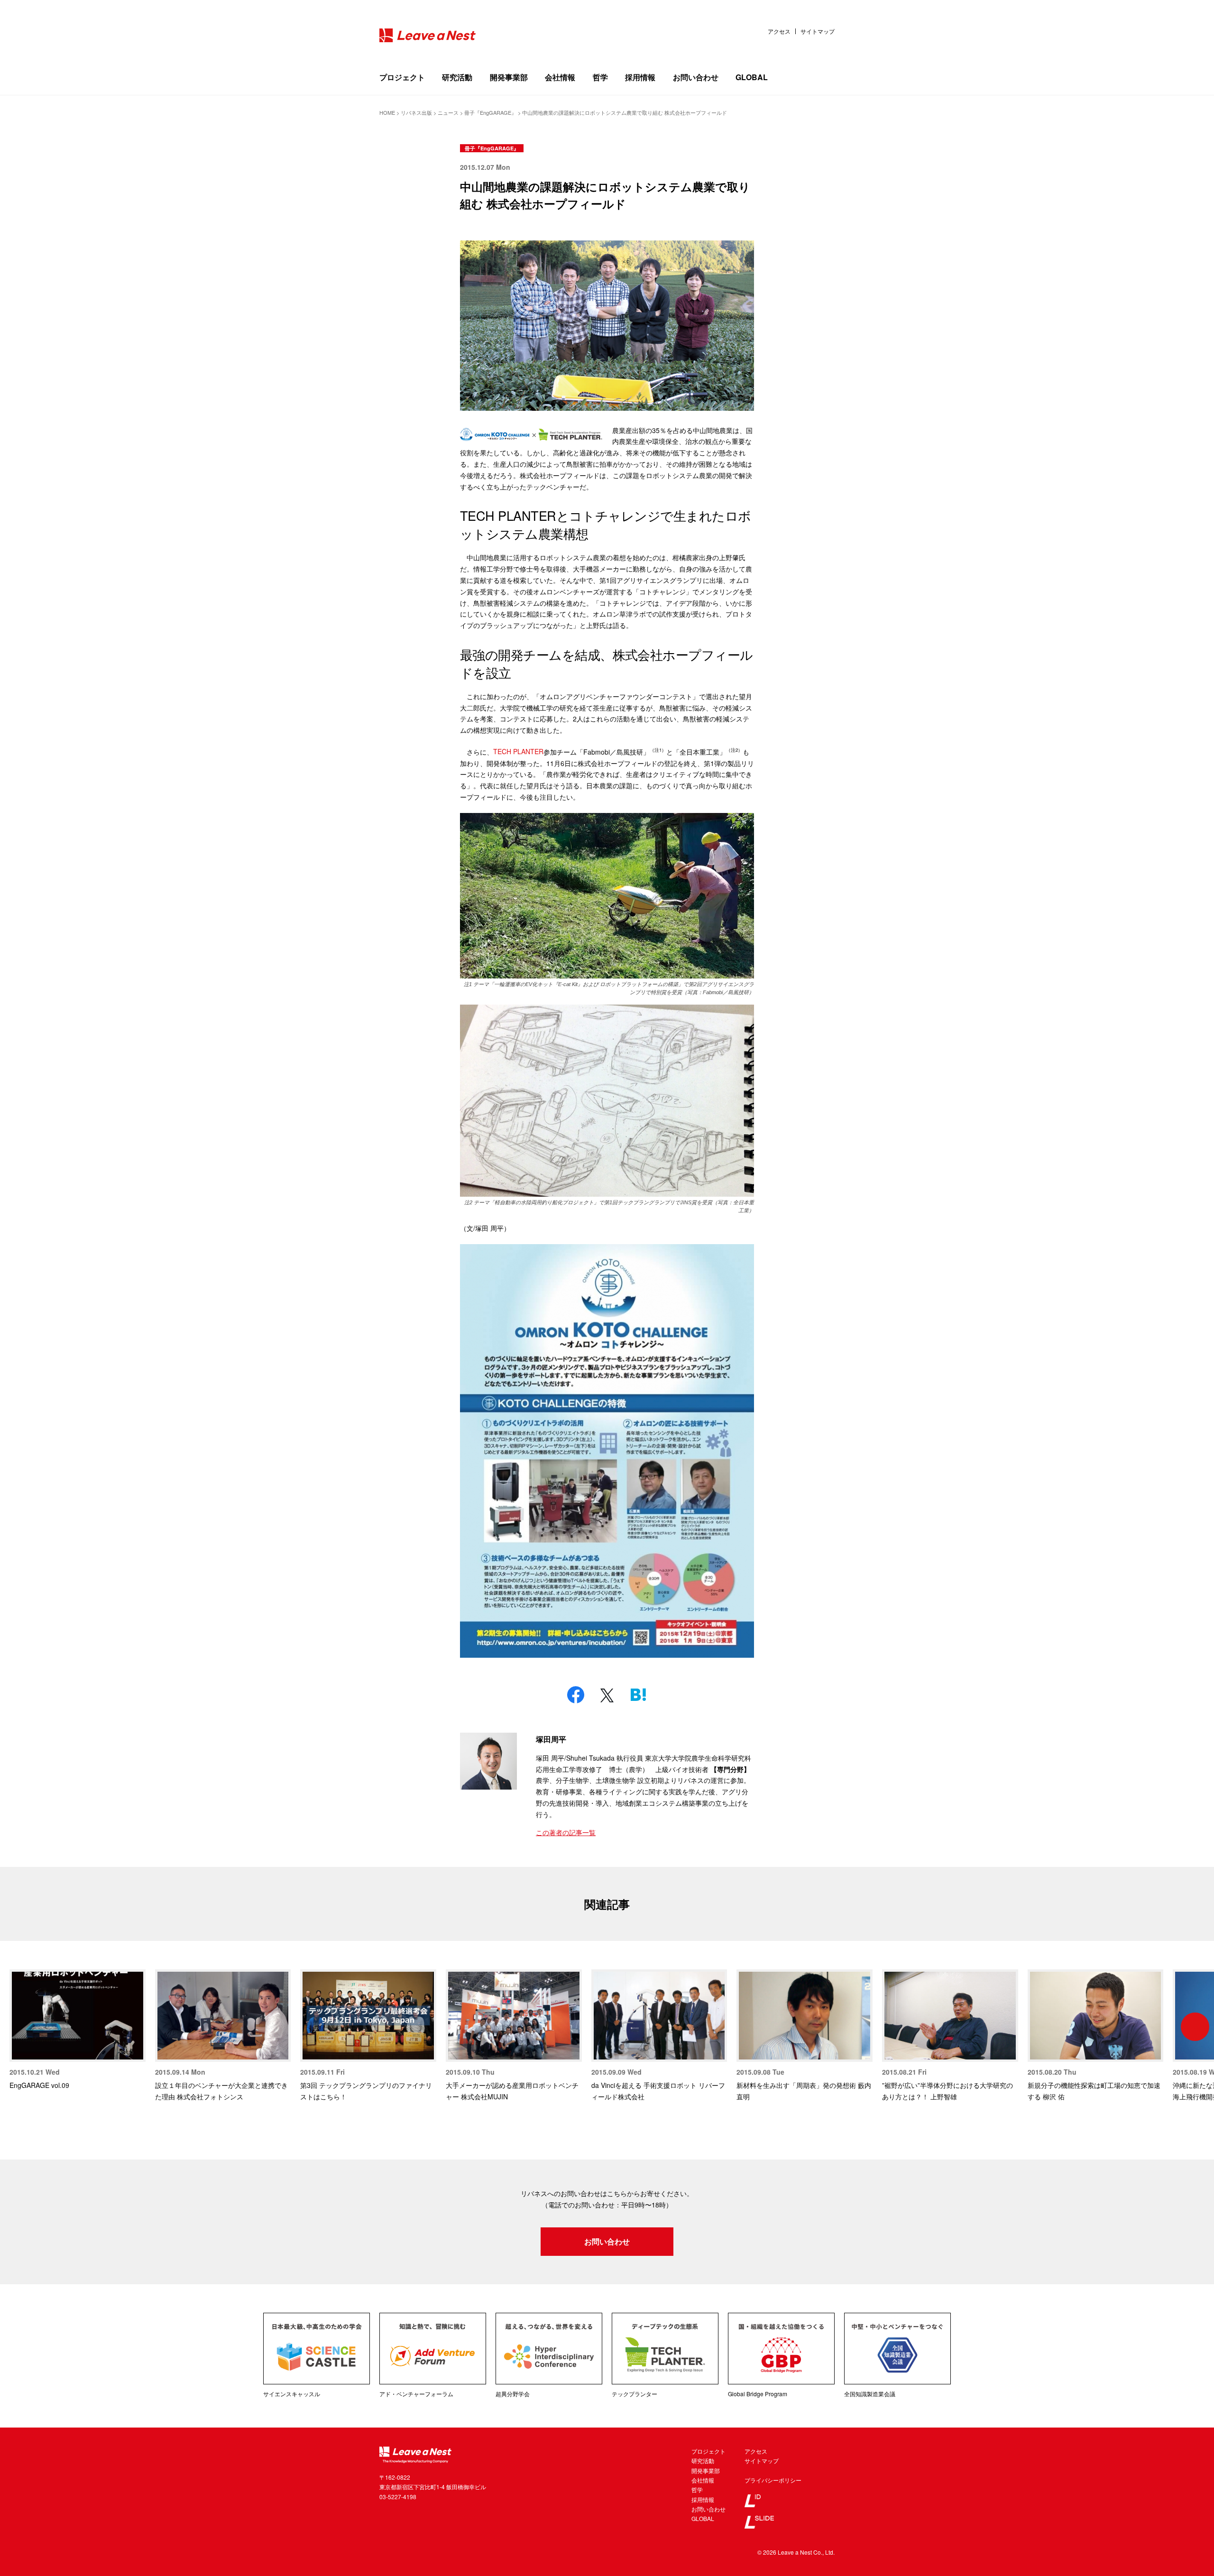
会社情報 (560, 77)
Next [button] (1195, 2027)
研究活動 (457, 77)
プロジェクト (402, 77)
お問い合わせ (696, 77)
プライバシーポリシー (773, 2480)
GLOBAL (752, 77)
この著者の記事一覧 (566, 1832)
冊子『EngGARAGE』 (492, 148)
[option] (78, 2030)
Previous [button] (19, 2027)
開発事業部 (509, 77)
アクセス (779, 31)
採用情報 (640, 77)
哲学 (600, 77)
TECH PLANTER (518, 751)
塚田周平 (551, 1739)
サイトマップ (818, 31)
